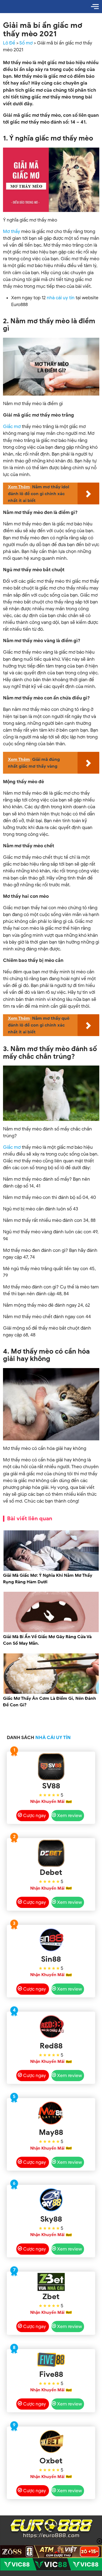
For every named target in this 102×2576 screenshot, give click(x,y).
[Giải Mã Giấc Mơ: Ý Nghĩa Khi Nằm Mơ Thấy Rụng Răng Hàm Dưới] (51, 1570)
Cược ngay (35, 1816)
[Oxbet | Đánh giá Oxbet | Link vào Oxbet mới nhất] (51, 2442)
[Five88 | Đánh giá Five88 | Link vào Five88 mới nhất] (51, 2360)
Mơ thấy (12, 231)
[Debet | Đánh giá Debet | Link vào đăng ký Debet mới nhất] (51, 1853)
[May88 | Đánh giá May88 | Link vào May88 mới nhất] (51, 2113)
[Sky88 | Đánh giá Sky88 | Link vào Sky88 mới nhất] (51, 2200)
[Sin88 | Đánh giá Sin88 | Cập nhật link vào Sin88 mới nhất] (51, 1940)
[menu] (95, 7)
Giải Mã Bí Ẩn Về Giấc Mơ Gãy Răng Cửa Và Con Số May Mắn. (47, 1640)
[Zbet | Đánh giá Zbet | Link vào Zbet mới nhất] (51, 2282)
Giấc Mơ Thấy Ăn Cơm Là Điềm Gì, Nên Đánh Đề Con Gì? (50, 1702)
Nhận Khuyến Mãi (47, 1802)
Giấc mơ (12, 427)
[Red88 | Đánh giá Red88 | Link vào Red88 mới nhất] (51, 2027)
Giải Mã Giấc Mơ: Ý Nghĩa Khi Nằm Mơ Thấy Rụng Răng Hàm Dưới (48, 1579)
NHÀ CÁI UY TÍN (53, 1738)
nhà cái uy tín (61, 298)
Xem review (69, 1816)
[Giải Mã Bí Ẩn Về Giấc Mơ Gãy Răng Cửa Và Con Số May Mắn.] (51, 1631)
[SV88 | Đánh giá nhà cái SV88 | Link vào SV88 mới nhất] (51, 1767)
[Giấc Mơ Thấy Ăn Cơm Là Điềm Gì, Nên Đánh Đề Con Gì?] (51, 1693)
